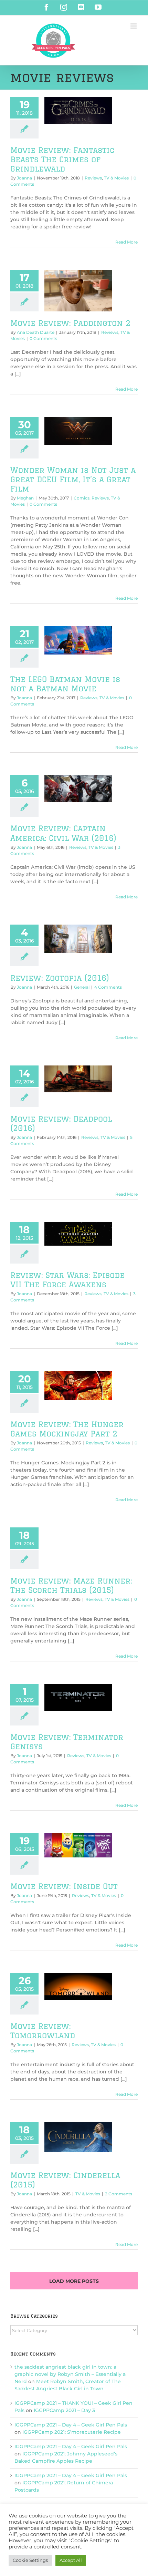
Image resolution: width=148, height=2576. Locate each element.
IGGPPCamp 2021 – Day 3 (64, 2410)
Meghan (25, 498)
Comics (82, 498)
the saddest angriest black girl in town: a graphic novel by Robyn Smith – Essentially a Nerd (70, 2374)
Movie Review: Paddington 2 (70, 323)
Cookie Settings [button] (30, 2560)
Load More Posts (74, 2281)
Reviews (93, 178)
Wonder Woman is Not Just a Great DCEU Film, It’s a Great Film (73, 479)
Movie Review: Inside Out (64, 1886)
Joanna (24, 178)
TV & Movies (116, 178)
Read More (126, 242)
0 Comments (43, 338)
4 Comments (108, 987)
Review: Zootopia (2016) (60, 978)
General (82, 987)
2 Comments (119, 2194)
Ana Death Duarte (36, 332)
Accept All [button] (71, 2560)
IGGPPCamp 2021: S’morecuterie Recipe (72, 2432)
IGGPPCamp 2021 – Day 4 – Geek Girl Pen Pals (71, 2425)
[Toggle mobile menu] (134, 26)
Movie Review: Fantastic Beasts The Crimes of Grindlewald (62, 159)
